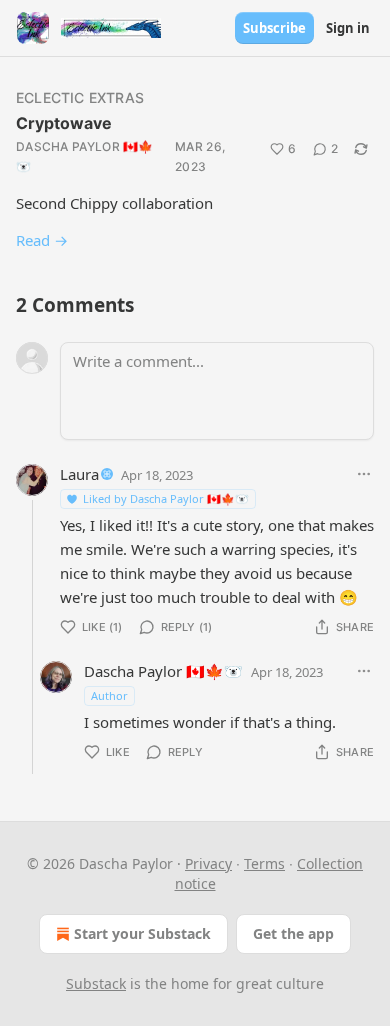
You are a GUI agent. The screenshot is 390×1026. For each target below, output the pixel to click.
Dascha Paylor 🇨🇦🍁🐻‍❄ (85, 156)
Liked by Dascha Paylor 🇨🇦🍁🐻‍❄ (166, 498)
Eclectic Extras (80, 97)
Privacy (208, 863)
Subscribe (274, 28)
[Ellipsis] (364, 474)
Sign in (348, 28)
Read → (42, 240)
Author (109, 695)
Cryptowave (64, 123)
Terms (264, 863)
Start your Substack (142, 933)
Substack (96, 983)
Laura (79, 474)
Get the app (293, 933)
